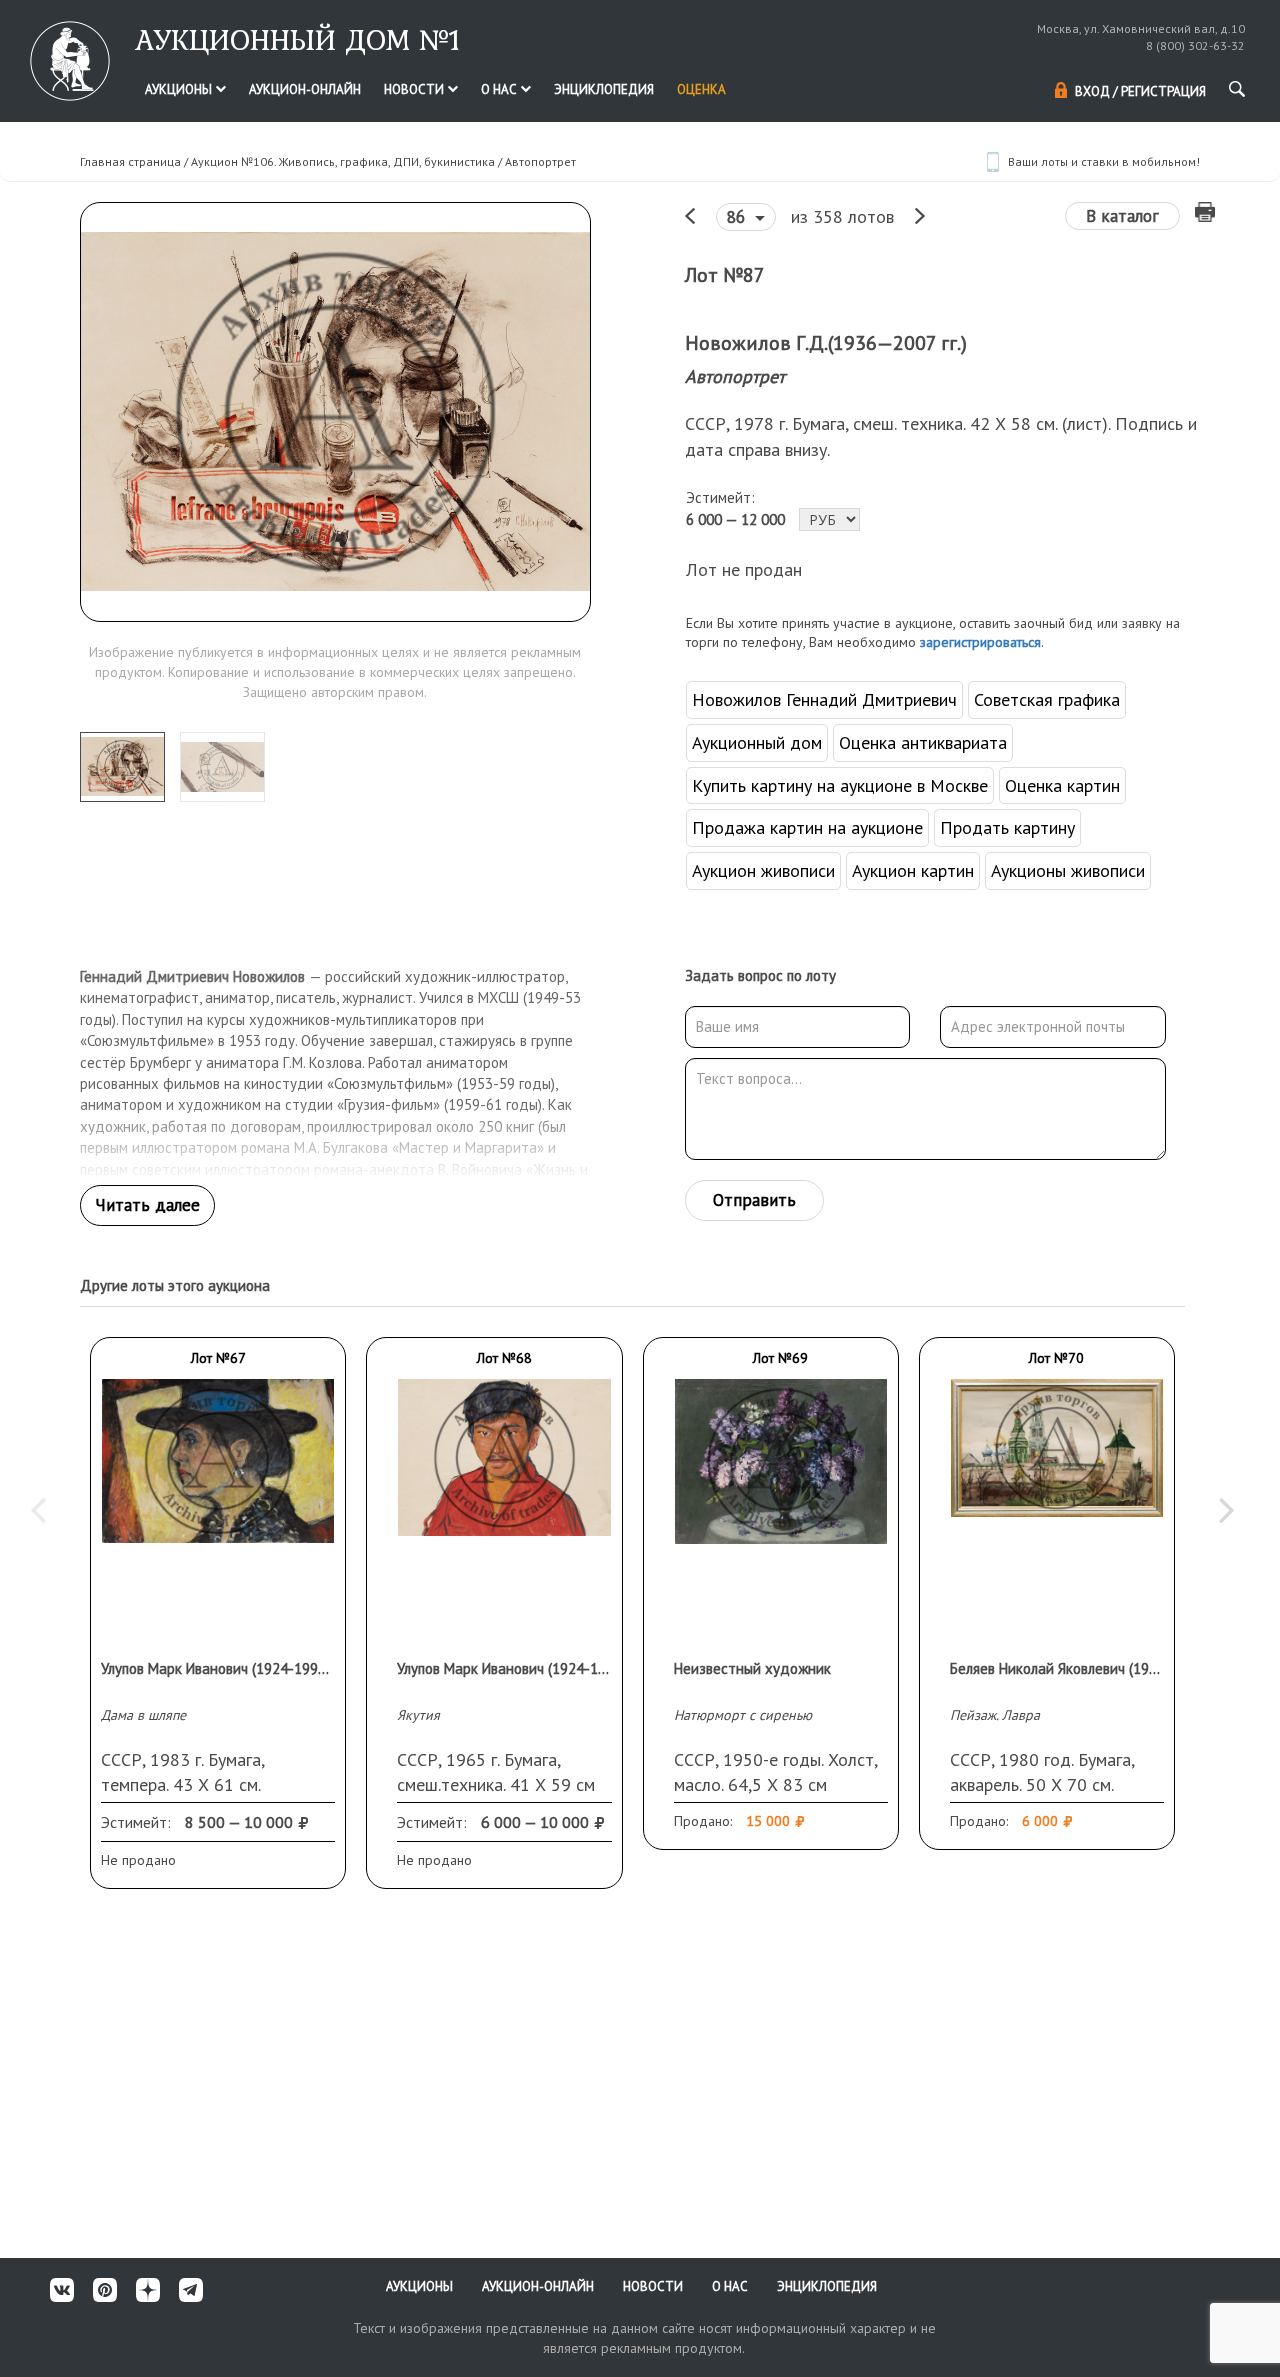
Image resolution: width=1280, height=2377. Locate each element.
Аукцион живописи (763, 870)
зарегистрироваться (980, 642)
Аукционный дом (757, 742)
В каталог (1122, 216)
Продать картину (1007, 827)
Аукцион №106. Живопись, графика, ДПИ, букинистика (343, 161)
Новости (415, 89)
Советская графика (1047, 699)
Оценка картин (1062, 785)
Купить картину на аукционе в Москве (840, 785)
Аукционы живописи (1068, 870)
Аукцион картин (913, 870)
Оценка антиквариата (923, 742)
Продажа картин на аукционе (807, 827)
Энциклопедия (604, 89)
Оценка (701, 89)
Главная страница (130, 161)
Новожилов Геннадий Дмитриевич (824, 699)
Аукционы (180, 89)
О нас (500, 89)
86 (738, 217)
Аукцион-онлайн (305, 89)
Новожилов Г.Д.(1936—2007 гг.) (826, 343)
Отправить (754, 1200)
